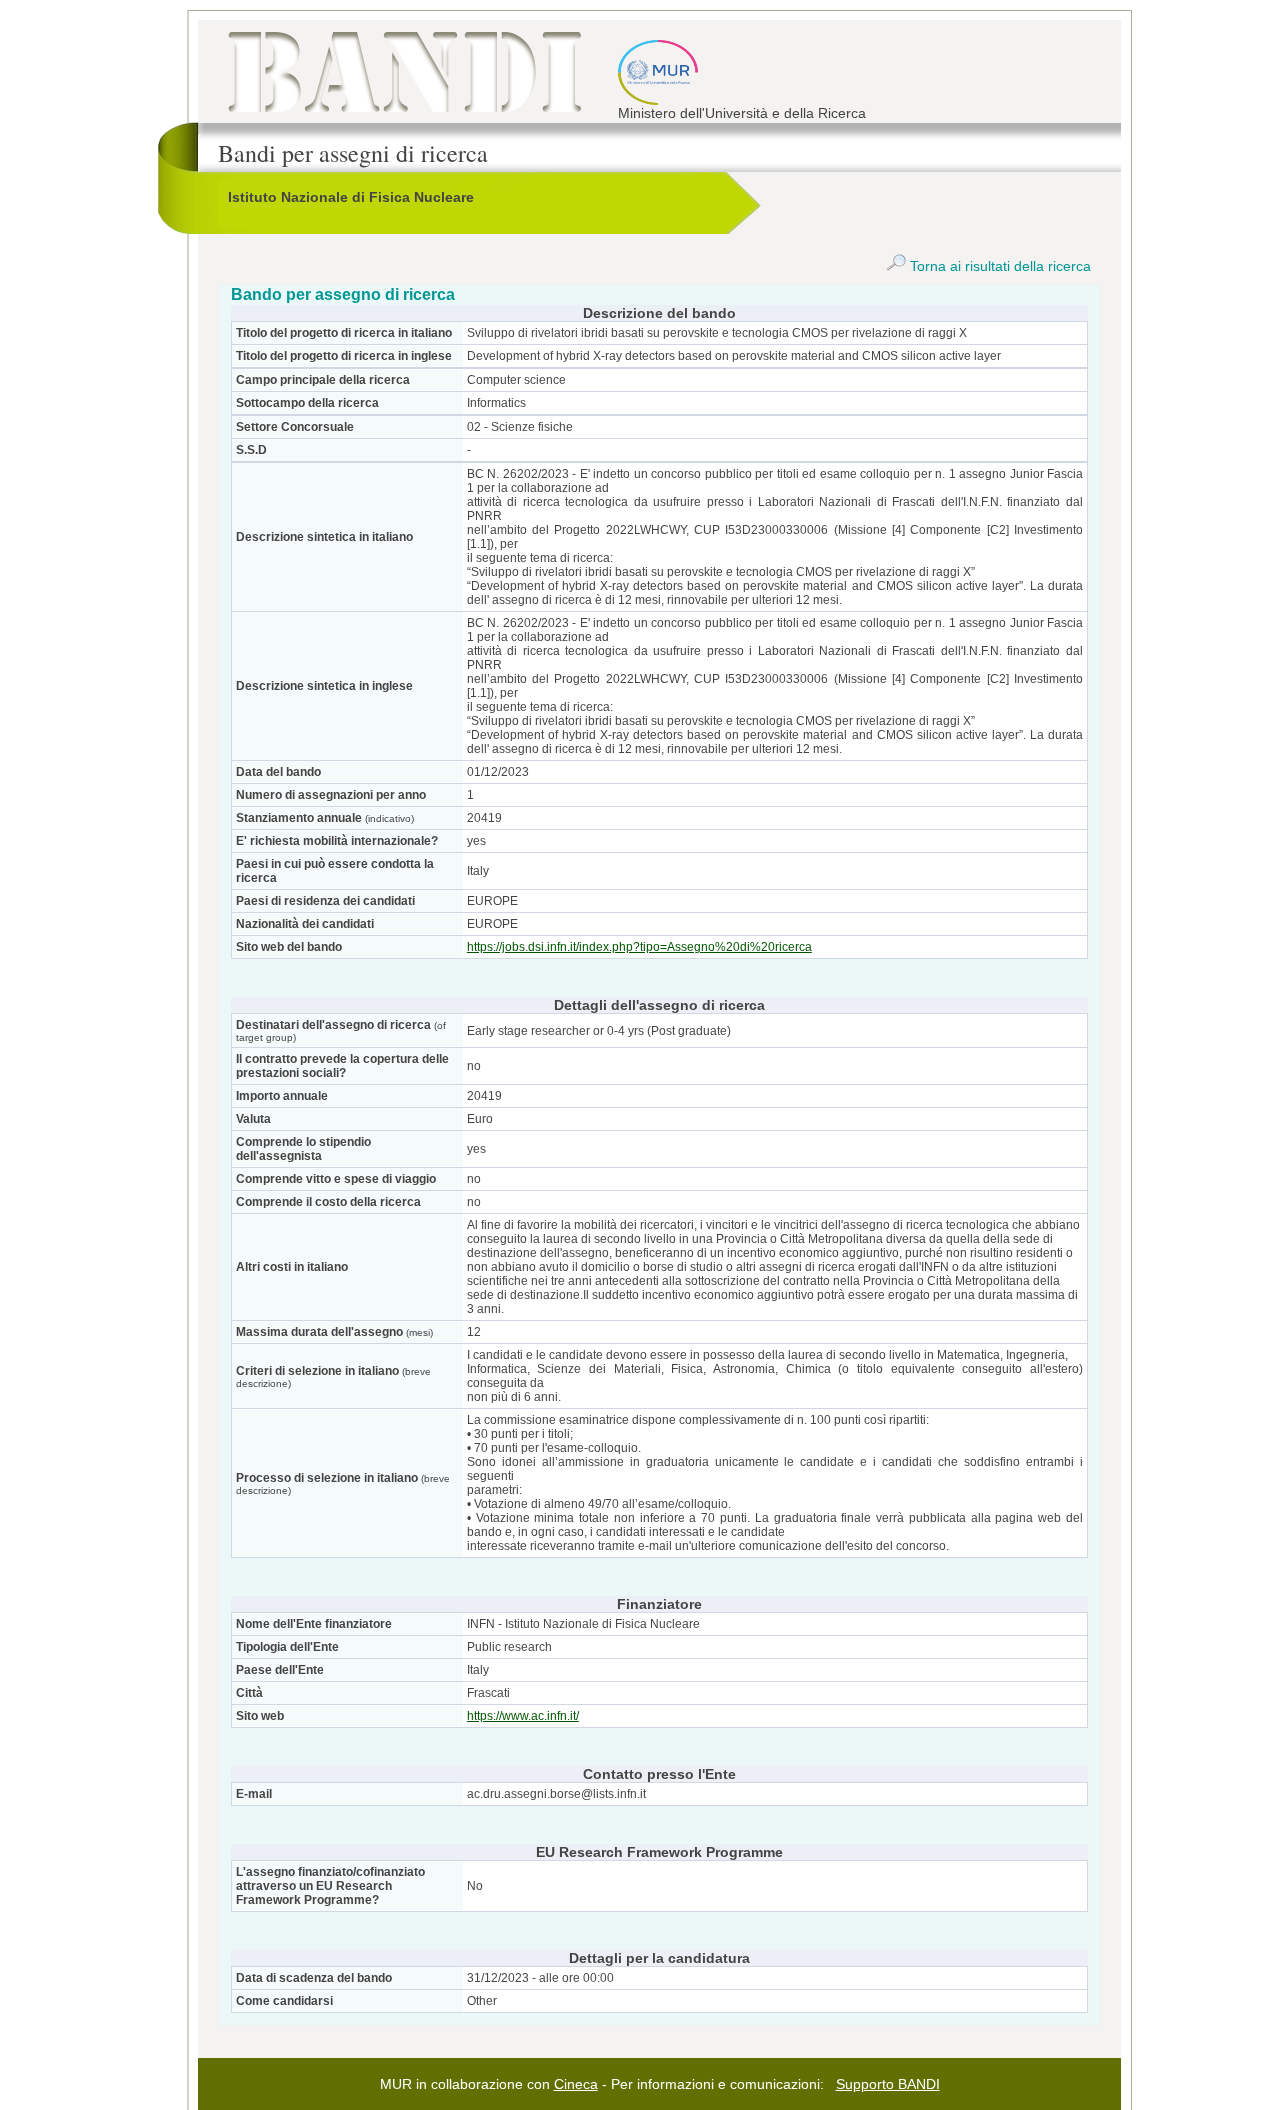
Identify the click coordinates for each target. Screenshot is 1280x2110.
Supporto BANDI (888, 2084)
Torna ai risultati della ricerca (998, 266)
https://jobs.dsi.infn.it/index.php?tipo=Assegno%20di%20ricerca (639, 947)
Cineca (576, 2084)
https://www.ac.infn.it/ (523, 1716)
